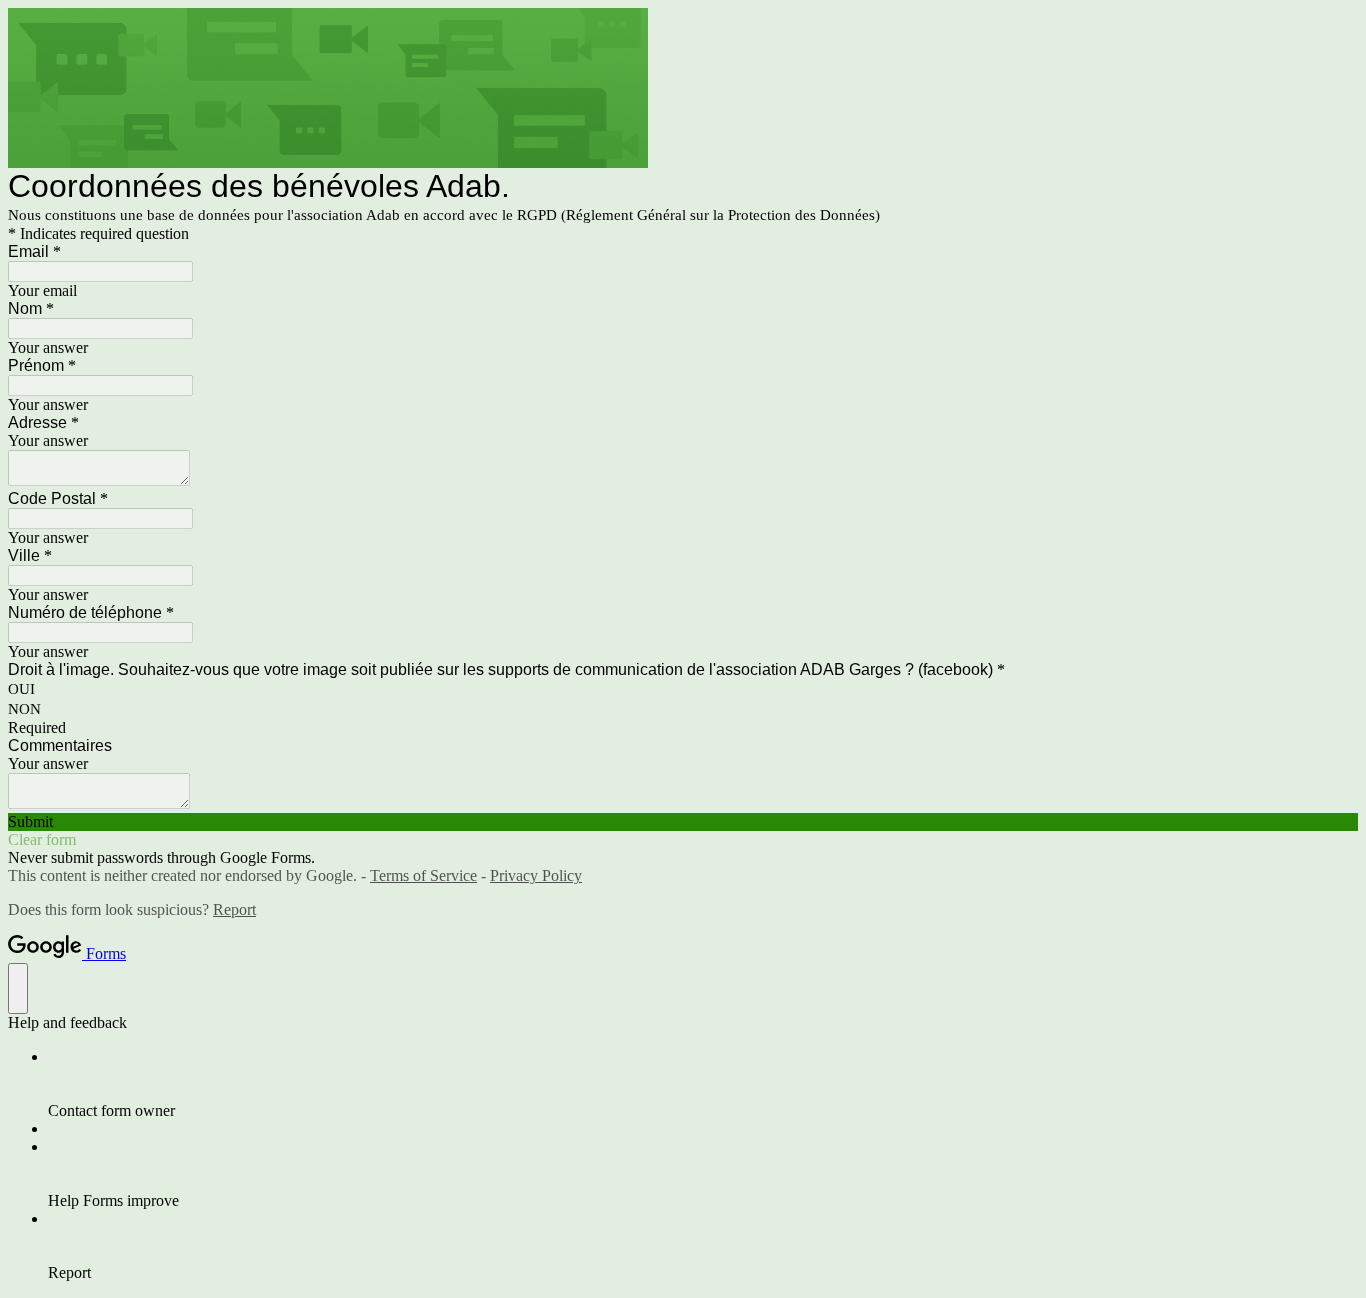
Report (234, 909)
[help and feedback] (18, 988)
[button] (683, 822)
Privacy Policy (536, 875)
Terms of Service (423, 875)
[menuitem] (703, 1084)
